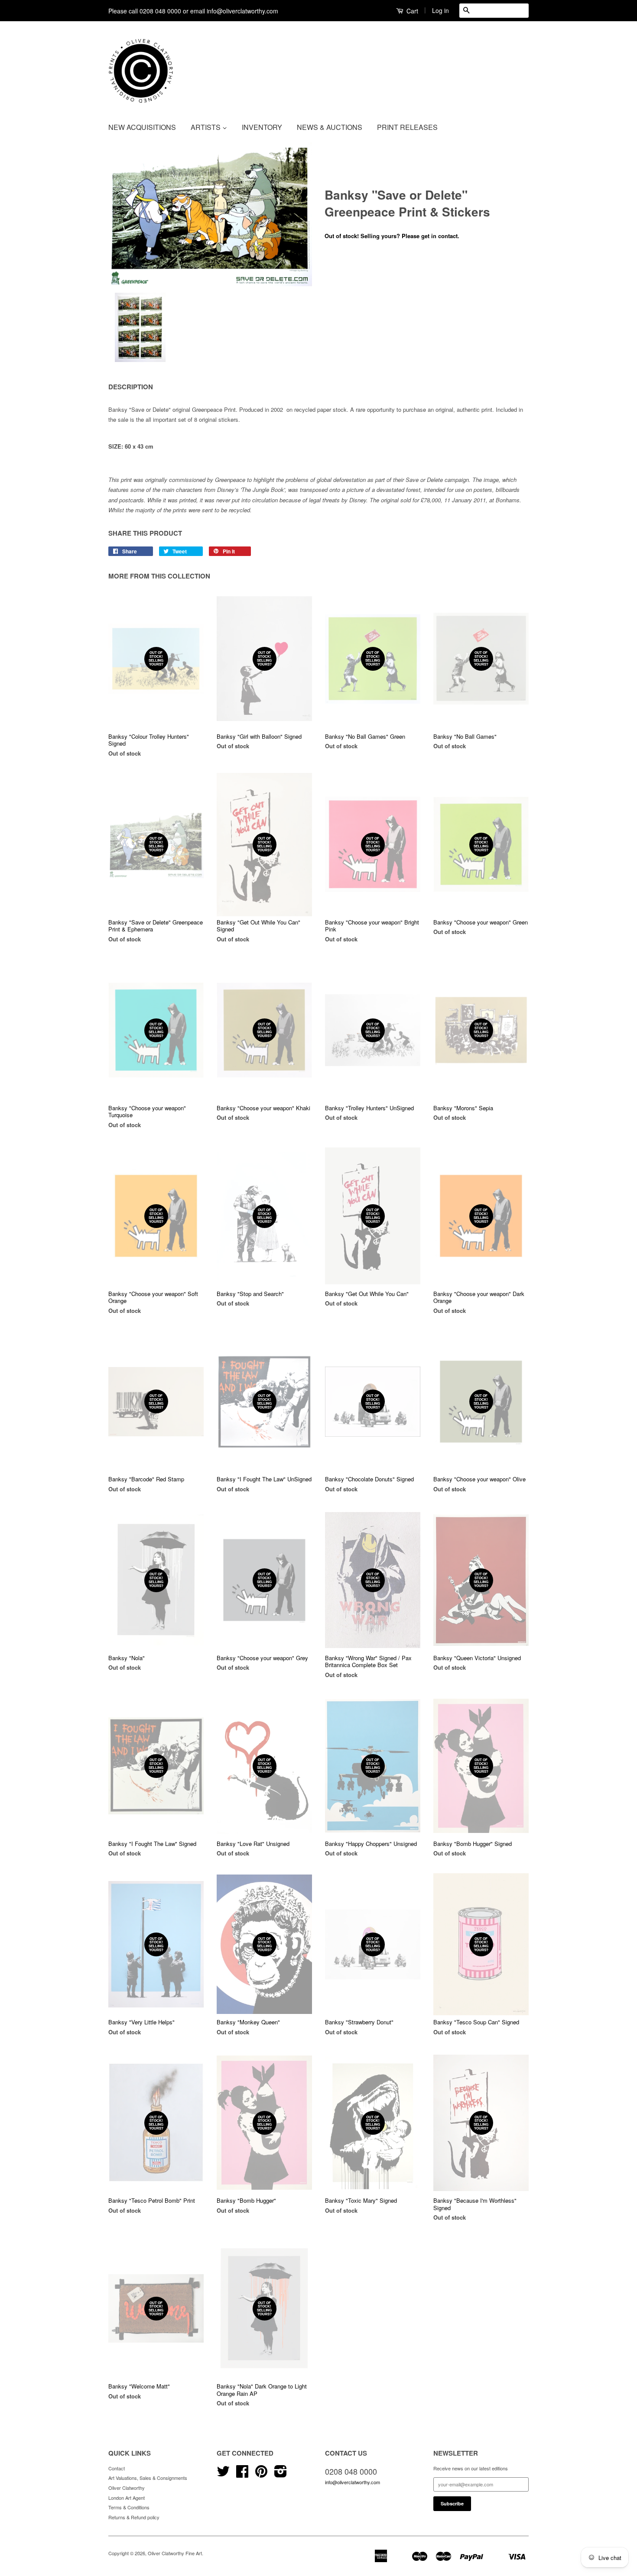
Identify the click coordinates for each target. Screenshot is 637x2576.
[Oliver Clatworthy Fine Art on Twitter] (223, 2474)
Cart (411, 11)
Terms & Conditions (129, 2507)
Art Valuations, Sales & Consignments (148, 2478)
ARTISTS (206, 127)
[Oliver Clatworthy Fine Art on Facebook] (242, 2474)
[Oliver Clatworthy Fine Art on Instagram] (281, 2474)
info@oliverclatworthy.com (353, 2482)
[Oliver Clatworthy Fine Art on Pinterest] (261, 2474)
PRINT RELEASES (407, 127)
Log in (440, 10)
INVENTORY (262, 127)
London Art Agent (127, 2498)
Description (131, 387)
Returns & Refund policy (134, 2517)
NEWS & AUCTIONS (330, 127)
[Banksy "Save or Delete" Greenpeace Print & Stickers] (210, 214)
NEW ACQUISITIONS (142, 127)
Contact (117, 2468)
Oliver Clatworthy (127, 2488)
